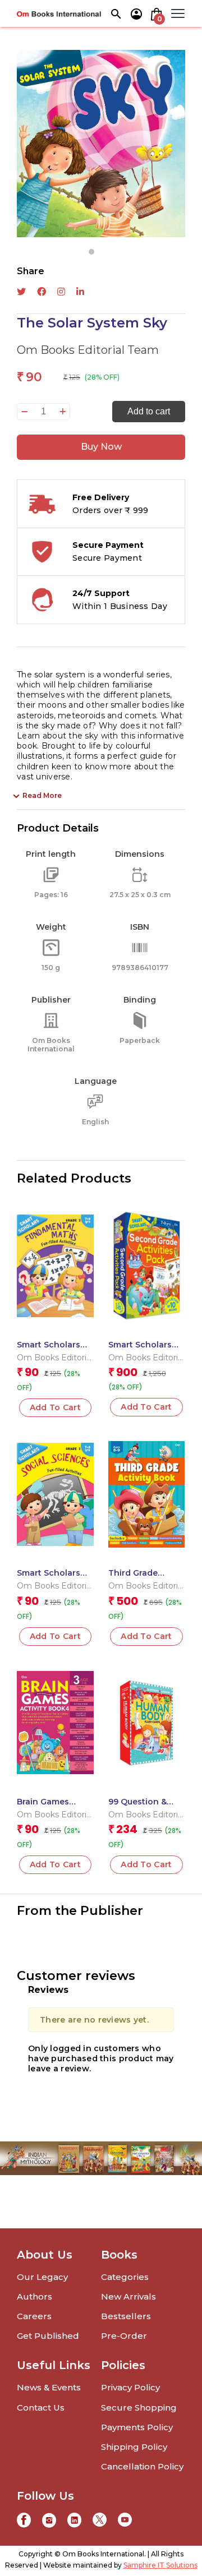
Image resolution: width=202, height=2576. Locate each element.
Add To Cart (56, 1407)
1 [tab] (91, 252)
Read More (42, 795)
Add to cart (149, 411)
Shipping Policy (134, 2447)
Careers (34, 2316)
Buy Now (101, 447)
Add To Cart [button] (146, 1407)
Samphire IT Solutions (160, 2565)
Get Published (48, 2336)
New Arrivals (128, 2296)
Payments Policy (137, 2427)
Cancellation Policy (142, 2466)
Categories (125, 2277)
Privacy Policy (130, 2387)
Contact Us (41, 2408)
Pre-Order (124, 2336)
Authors (35, 2296)
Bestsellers (126, 2316)
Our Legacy (42, 2277)
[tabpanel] (101, 144)
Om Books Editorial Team (88, 350)
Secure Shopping (139, 2408)
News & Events (49, 2387)
